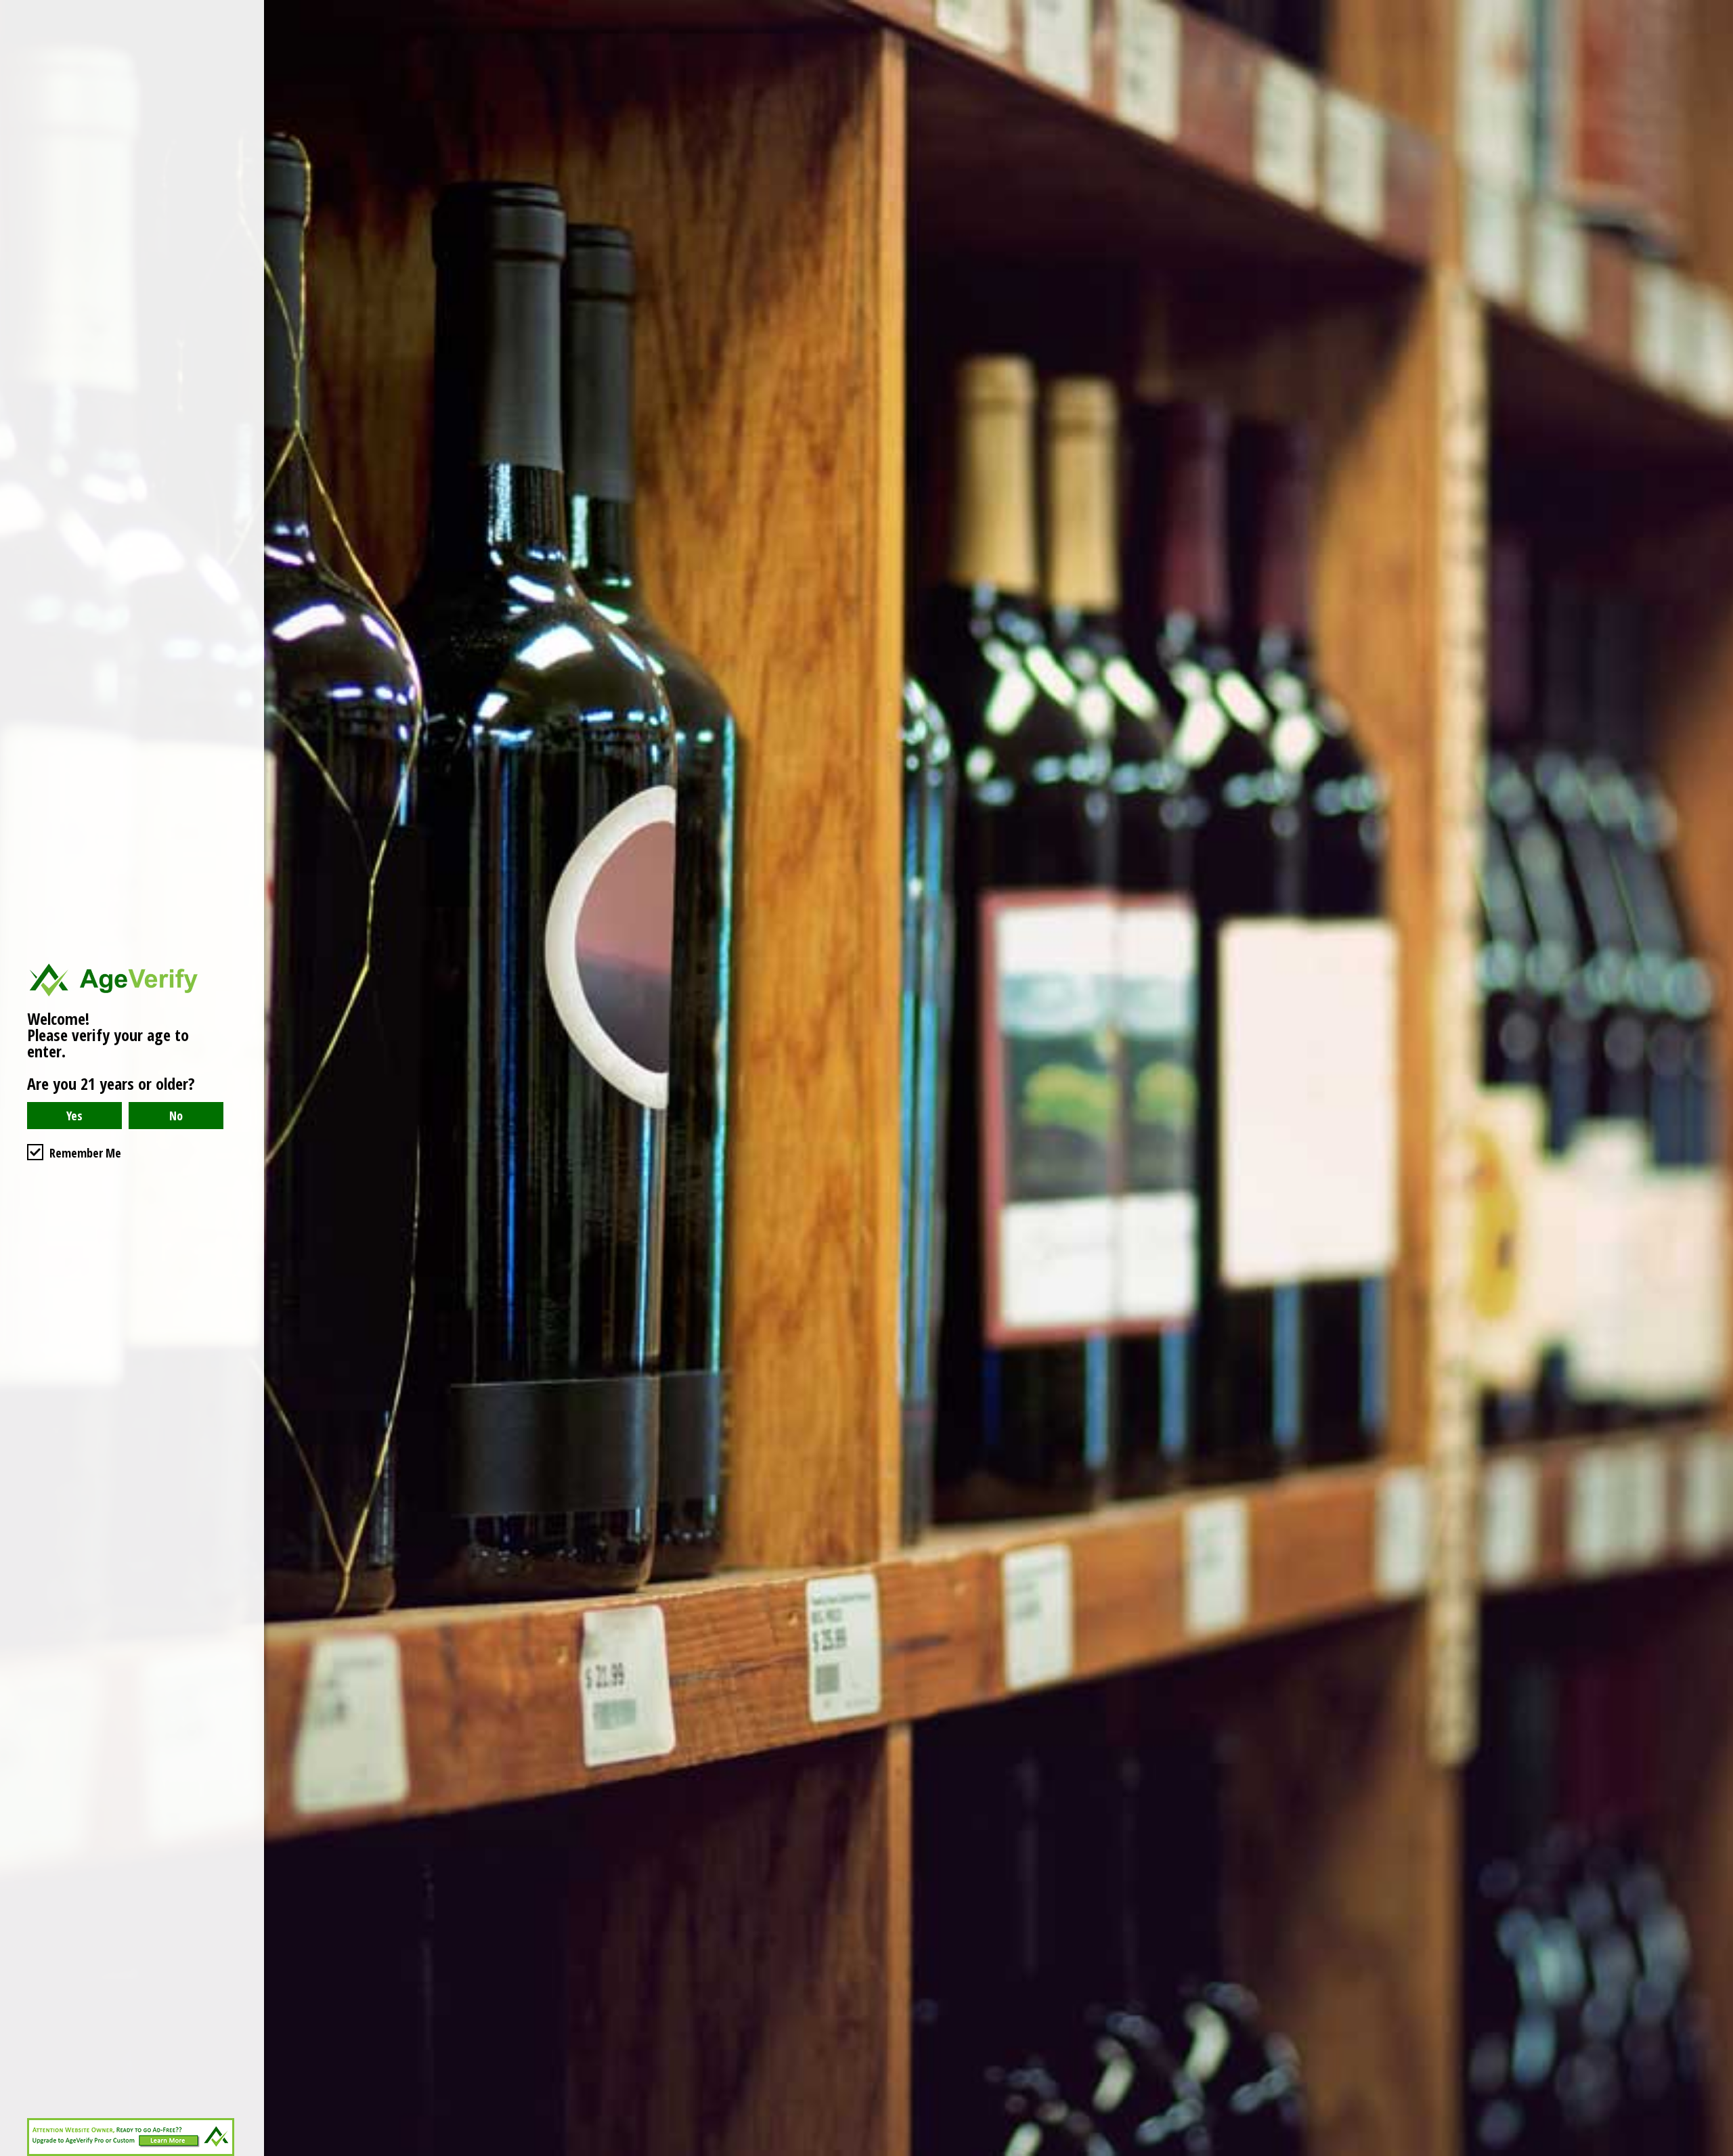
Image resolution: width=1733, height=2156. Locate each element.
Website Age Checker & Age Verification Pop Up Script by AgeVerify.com (1716, 2153)
